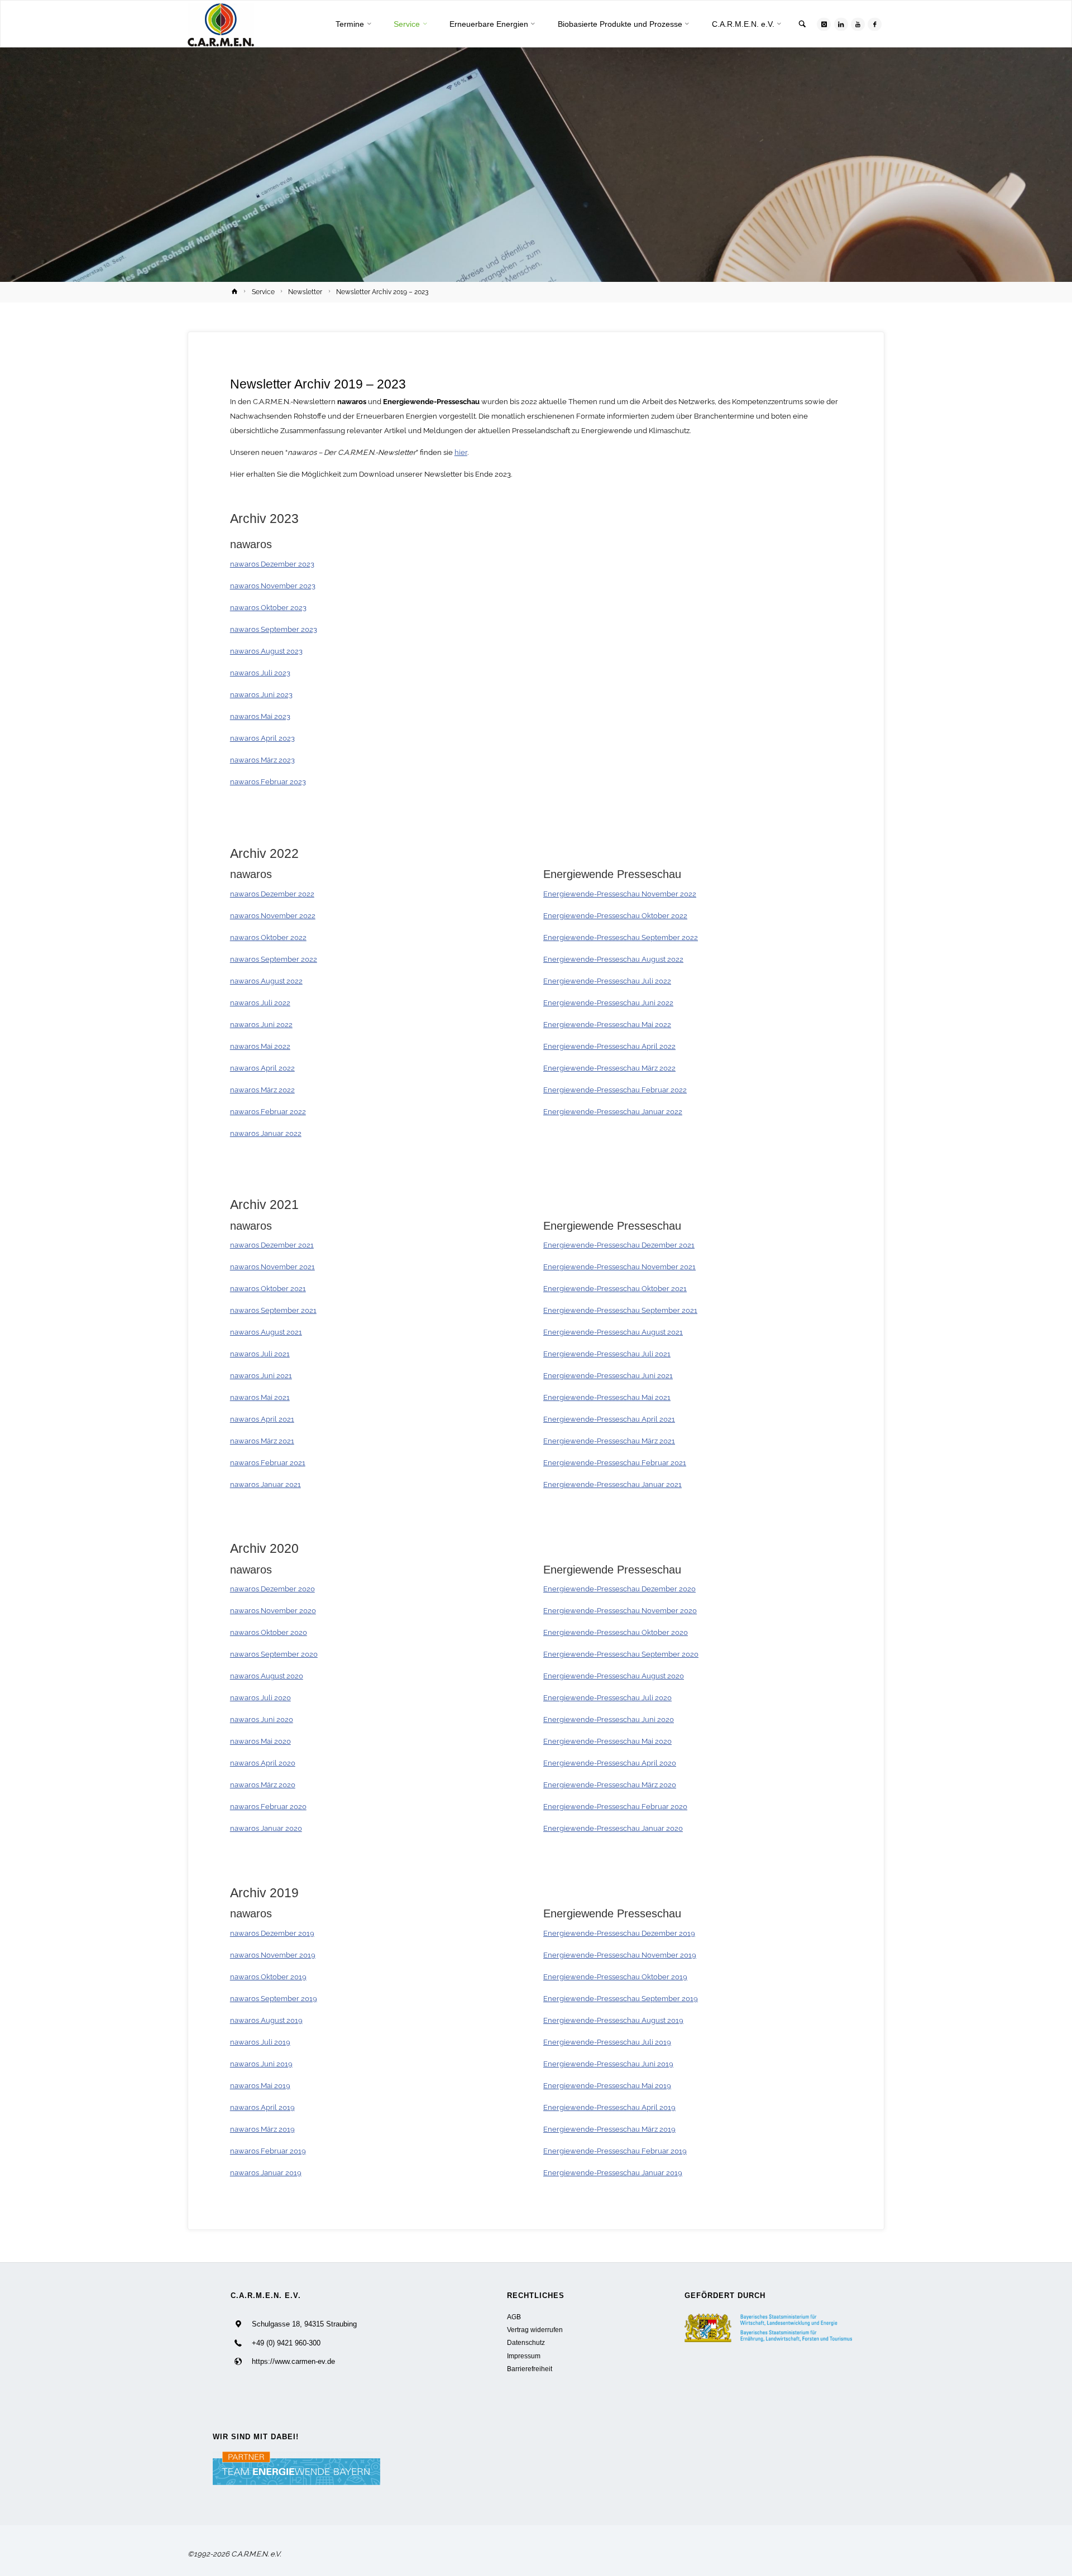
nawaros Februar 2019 (268, 2151)
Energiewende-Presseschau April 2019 (609, 2107)
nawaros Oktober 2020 (269, 1632)
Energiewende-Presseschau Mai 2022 (607, 1025)
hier (461, 452)
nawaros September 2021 (273, 1310)
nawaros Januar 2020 (266, 1828)
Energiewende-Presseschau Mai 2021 (607, 1397)
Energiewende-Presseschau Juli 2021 (607, 1354)
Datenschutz (526, 2342)
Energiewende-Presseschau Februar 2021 (615, 1463)
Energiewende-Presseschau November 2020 (620, 1611)
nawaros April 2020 (263, 1763)
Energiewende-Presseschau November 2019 (620, 1955)
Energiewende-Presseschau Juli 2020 (607, 1698)
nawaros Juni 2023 (261, 695)
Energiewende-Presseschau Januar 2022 (613, 1112)
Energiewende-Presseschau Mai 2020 (607, 1741)
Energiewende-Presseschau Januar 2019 (613, 2173)
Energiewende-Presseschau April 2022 (609, 1046)
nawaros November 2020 (273, 1611)
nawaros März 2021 (262, 1441)
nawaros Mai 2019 (260, 2086)
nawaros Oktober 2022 (268, 937)
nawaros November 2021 (272, 1267)
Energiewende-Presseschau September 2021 (620, 1310)
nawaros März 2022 (262, 1090)
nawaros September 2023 (274, 629)
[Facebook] (875, 24)
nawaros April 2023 (262, 738)
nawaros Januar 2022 (266, 1133)
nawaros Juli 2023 (260, 673)
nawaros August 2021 (266, 1332)
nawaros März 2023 (262, 760)
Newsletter (305, 292)
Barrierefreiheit (530, 2369)
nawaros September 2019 (274, 1999)
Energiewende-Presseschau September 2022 (621, 937)
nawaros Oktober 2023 (268, 608)
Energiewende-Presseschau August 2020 (614, 1676)
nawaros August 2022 (266, 981)
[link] (802, 25)
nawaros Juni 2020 (262, 1719)
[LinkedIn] (841, 24)
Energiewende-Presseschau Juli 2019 (607, 2042)
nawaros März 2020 (263, 1785)
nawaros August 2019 (266, 2020)
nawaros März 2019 (262, 2129)
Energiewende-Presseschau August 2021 (613, 1332)
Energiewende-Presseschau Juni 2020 (609, 1719)
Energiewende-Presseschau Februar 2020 (615, 1807)
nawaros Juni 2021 (261, 1376)
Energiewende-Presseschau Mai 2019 (607, 2086)
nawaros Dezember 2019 (272, 1933)
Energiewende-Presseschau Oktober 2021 (615, 1289)
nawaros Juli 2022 (260, 1003)
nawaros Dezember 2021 (272, 1245)
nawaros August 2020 (267, 1676)
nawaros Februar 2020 (268, 1807)
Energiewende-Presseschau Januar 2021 (612, 1484)
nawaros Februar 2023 (268, 782)
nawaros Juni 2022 (261, 1025)
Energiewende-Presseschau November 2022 (620, 894)
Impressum (524, 2356)
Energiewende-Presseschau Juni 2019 (608, 2064)
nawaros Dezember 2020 (272, 1589)
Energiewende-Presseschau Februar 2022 (615, 1090)
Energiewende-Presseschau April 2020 (610, 1763)
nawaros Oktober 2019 (268, 1977)
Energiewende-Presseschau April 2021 (609, 1419)
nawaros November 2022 (273, 916)
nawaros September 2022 (274, 959)
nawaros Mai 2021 (260, 1397)
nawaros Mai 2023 (260, 716)
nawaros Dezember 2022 (272, 894)
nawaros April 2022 (262, 1068)
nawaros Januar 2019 (266, 2173)
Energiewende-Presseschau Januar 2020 (613, 1828)
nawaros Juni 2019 (261, 2064)
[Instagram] (824, 24)
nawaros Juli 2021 (260, 1354)
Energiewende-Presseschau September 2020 (621, 1654)
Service (263, 292)
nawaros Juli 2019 (260, 2042)
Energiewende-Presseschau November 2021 (619, 1267)
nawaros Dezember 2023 (272, 564)
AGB (514, 2317)
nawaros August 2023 (266, 651)
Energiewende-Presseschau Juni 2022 (608, 1003)
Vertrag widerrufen (535, 2330)
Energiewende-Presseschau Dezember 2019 (619, 1933)
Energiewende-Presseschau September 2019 (621, 1999)
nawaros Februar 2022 (268, 1112)
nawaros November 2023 (273, 586)
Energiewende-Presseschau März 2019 (609, 2129)
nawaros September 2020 (274, 1654)
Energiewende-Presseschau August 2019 (613, 2020)
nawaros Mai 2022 (260, 1046)
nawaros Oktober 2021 (268, 1289)
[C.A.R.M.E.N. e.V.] (221, 24)
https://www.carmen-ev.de (293, 2361)
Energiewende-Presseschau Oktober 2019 (615, 1977)
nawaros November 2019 (273, 1955)
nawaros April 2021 (262, 1419)
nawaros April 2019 (262, 2107)
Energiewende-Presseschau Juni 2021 (608, 1376)
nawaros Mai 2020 (260, 1741)
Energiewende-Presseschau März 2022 (609, 1068)
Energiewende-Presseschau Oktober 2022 (615, 916)
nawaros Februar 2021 (268, 1463)
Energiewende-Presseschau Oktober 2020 (616, 1632)
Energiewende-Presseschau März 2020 (610, 1785)
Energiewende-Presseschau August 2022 (613, 959)
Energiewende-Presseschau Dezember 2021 (619, 1245)
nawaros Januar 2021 (265, 1484)
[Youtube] (858, 24)
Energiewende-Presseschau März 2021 (609, 1441)
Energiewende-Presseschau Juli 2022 (607, 981)
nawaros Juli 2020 (260, 1698)
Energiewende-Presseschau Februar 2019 (615, 2151)
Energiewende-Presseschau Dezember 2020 (619, 1589)
